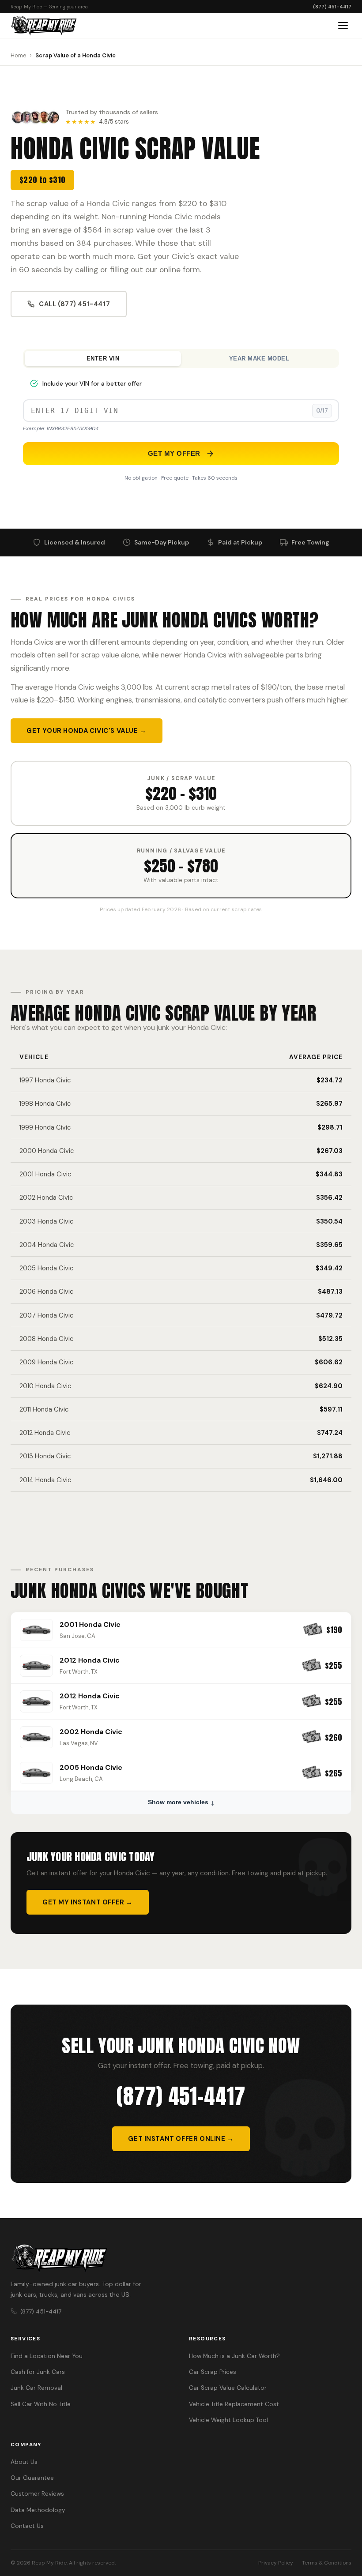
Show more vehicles (178, 1802)
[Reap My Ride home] (181, 2258)
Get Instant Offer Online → (181, 2139)
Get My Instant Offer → (88, 1902)
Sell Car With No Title (41, 2404)
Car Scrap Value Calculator (228, 2388)
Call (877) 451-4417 (74, 304)
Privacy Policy (276, 2563)
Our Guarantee (32, 2478)
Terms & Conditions (327, 2563)
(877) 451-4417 (332, 7)
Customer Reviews (37, 2494)
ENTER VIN (103, 359)
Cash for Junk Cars (38, 2372)
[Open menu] (343, 26)
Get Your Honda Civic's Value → (87, 731)
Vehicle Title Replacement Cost (234, 2404)
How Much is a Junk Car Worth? (234, 2356)
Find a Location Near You (47, 2356)
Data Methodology (38, 2510)
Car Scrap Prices (213, 2372)
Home (19, 55)
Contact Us (27, 2526)
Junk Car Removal (36, 2388)
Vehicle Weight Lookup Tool (228, 2420)
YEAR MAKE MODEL (259, 359)
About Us (24, 2462)
